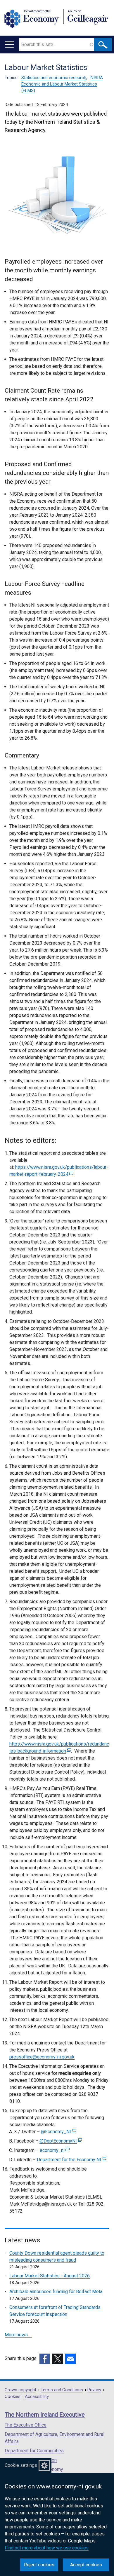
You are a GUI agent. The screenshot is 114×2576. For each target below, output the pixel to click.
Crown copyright (20, 2390)
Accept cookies (86, 2565)
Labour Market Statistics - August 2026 (50, 2276)
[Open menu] (9, 45)
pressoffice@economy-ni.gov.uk (42, 2057)
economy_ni (54, 2150)
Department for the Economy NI (71, 2160)
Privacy (94, 2390)
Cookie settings (21, 2465)
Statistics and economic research (54, 78)
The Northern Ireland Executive (45, 2415)
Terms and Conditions (62, 2390)
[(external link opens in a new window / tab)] (45, 2359)
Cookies (13, 2397)
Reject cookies (39, 2565)
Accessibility (37, 2397)
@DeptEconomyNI (60, 2141)
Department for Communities (34, 2451)
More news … (18, 2335)
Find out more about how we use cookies (47, 2548)
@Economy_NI (58, 2132)
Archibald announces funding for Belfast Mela (56, 2292)
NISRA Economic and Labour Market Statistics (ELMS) (62, 84)
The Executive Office (26, 2425)
